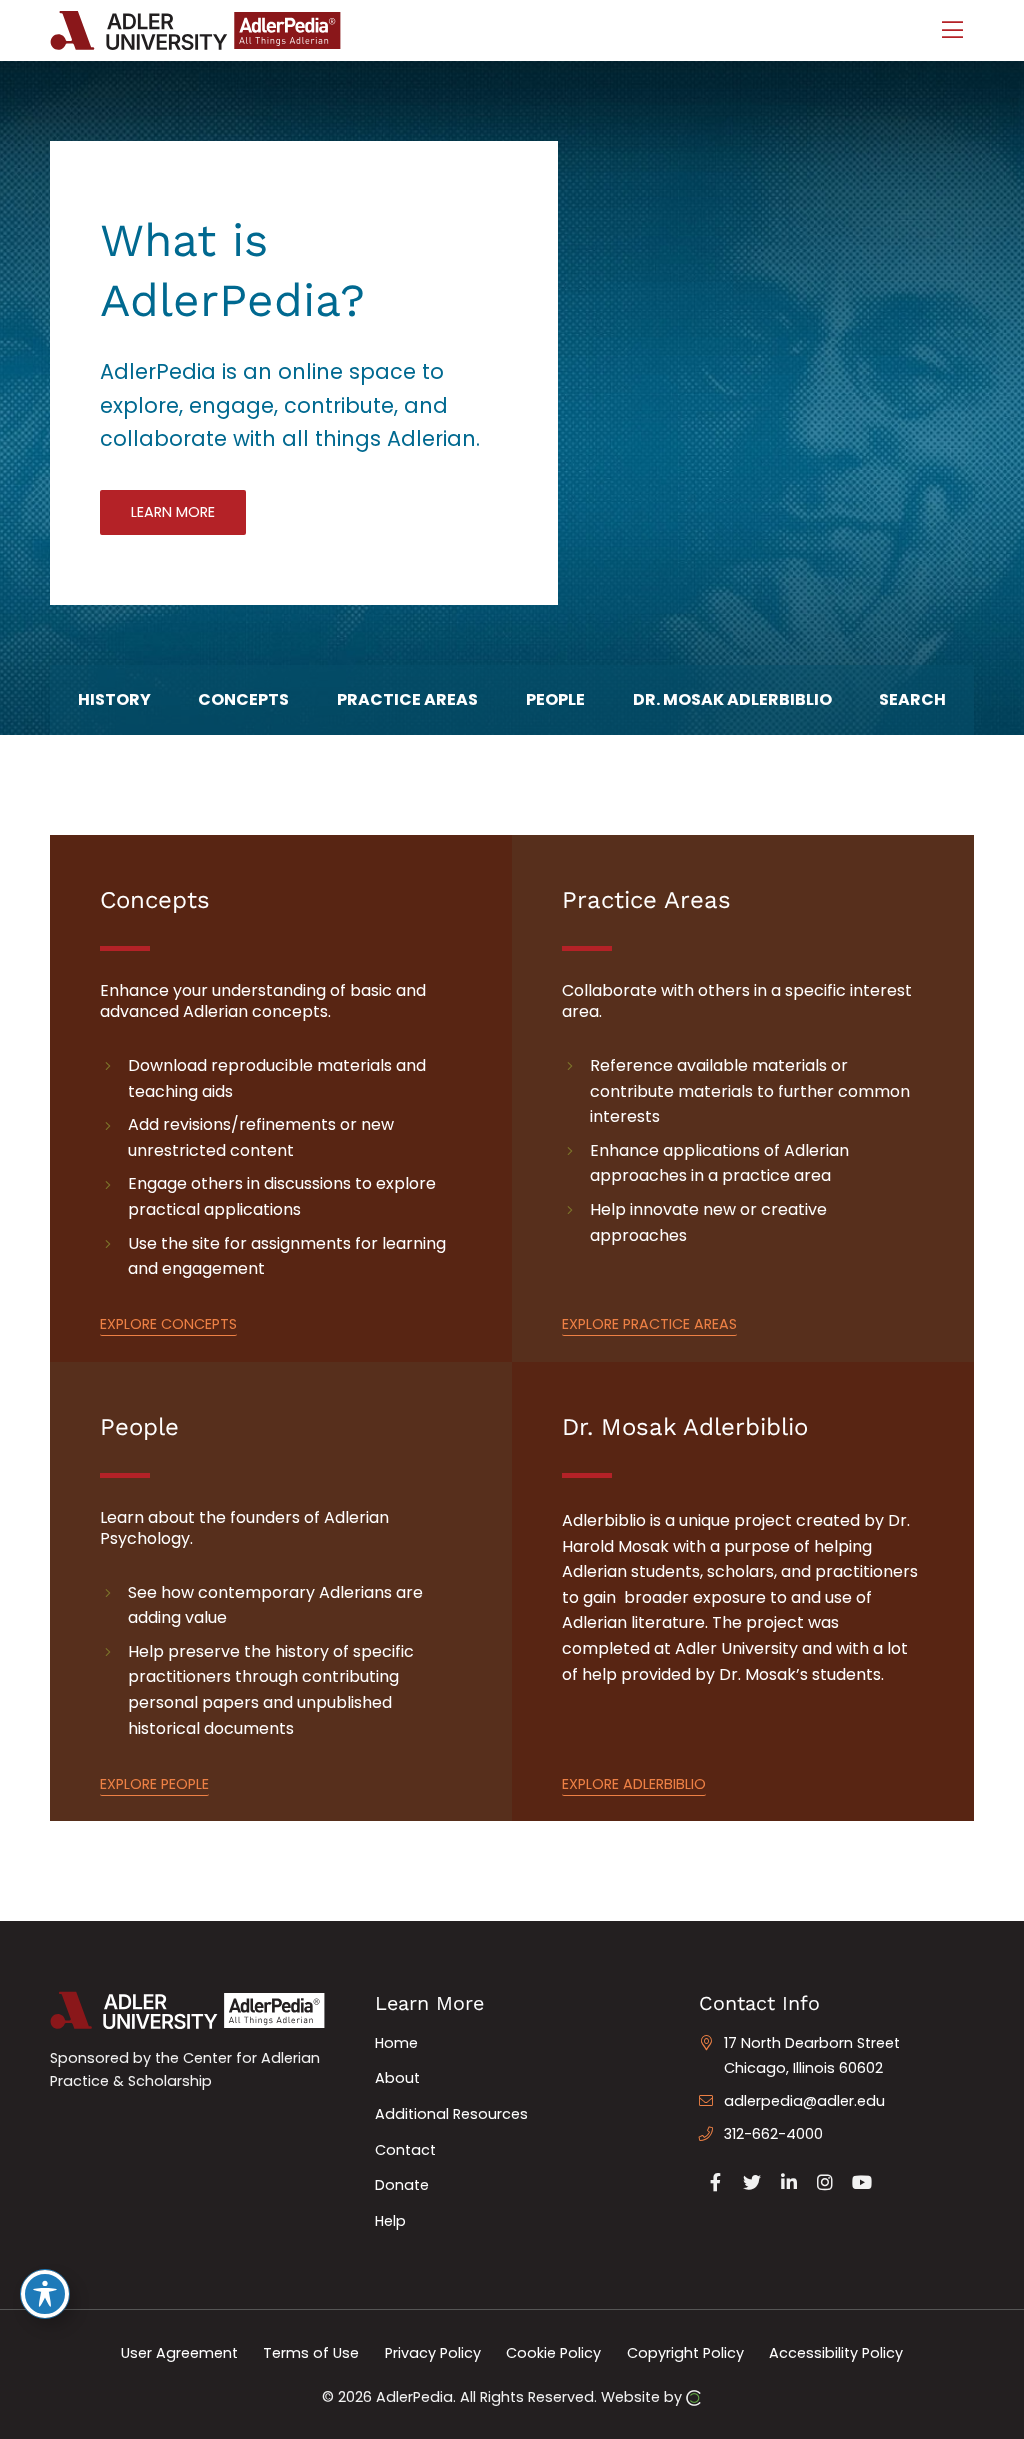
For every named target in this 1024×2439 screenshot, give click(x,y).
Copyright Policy (685, 2352)
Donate (402, 2185)
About (397, 2078)
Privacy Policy (433, 2352)
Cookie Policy (553, 2352)
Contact (405, 2150)
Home (396, 2043)
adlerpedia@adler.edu (804, 2101)
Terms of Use (311, 2352)
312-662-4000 (773, 2134)
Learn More (173, 512)
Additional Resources (451, 2114)
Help (390, 2221)
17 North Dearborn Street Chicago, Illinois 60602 (812, 2056)
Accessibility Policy (836, 2352)
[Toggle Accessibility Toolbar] (45, 2294)
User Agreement (179, 2352)
